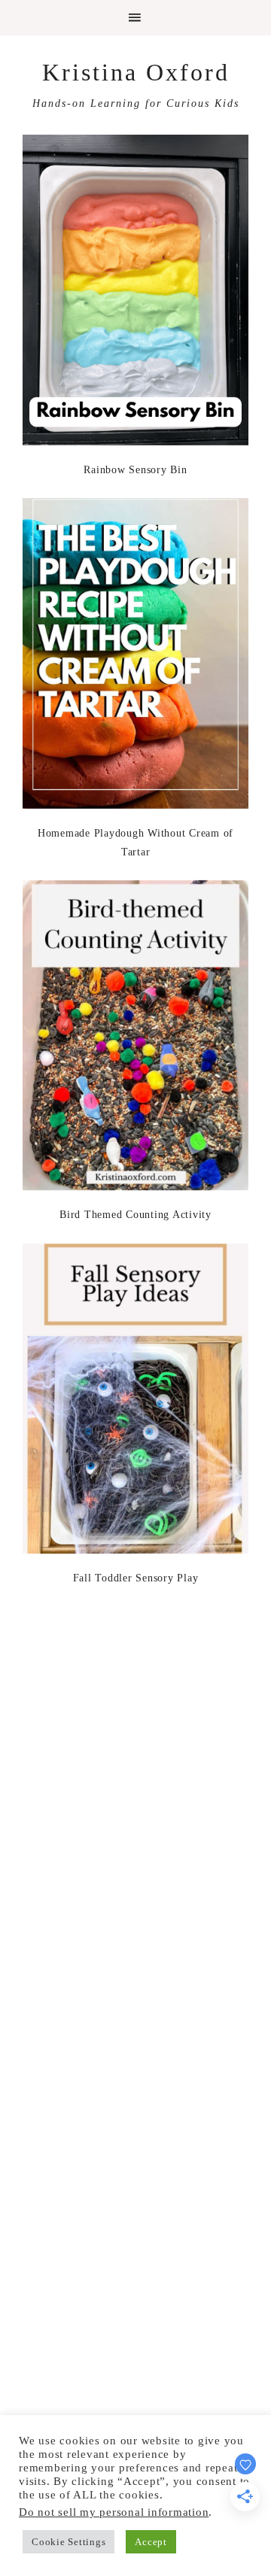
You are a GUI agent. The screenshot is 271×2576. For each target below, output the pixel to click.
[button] (135, 18)
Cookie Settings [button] (69, 2542)
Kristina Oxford (136, 72)
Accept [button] (151, 2542)
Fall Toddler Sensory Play (136, 1578)
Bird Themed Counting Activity (135, 1215)
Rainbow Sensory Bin (135, 470)
